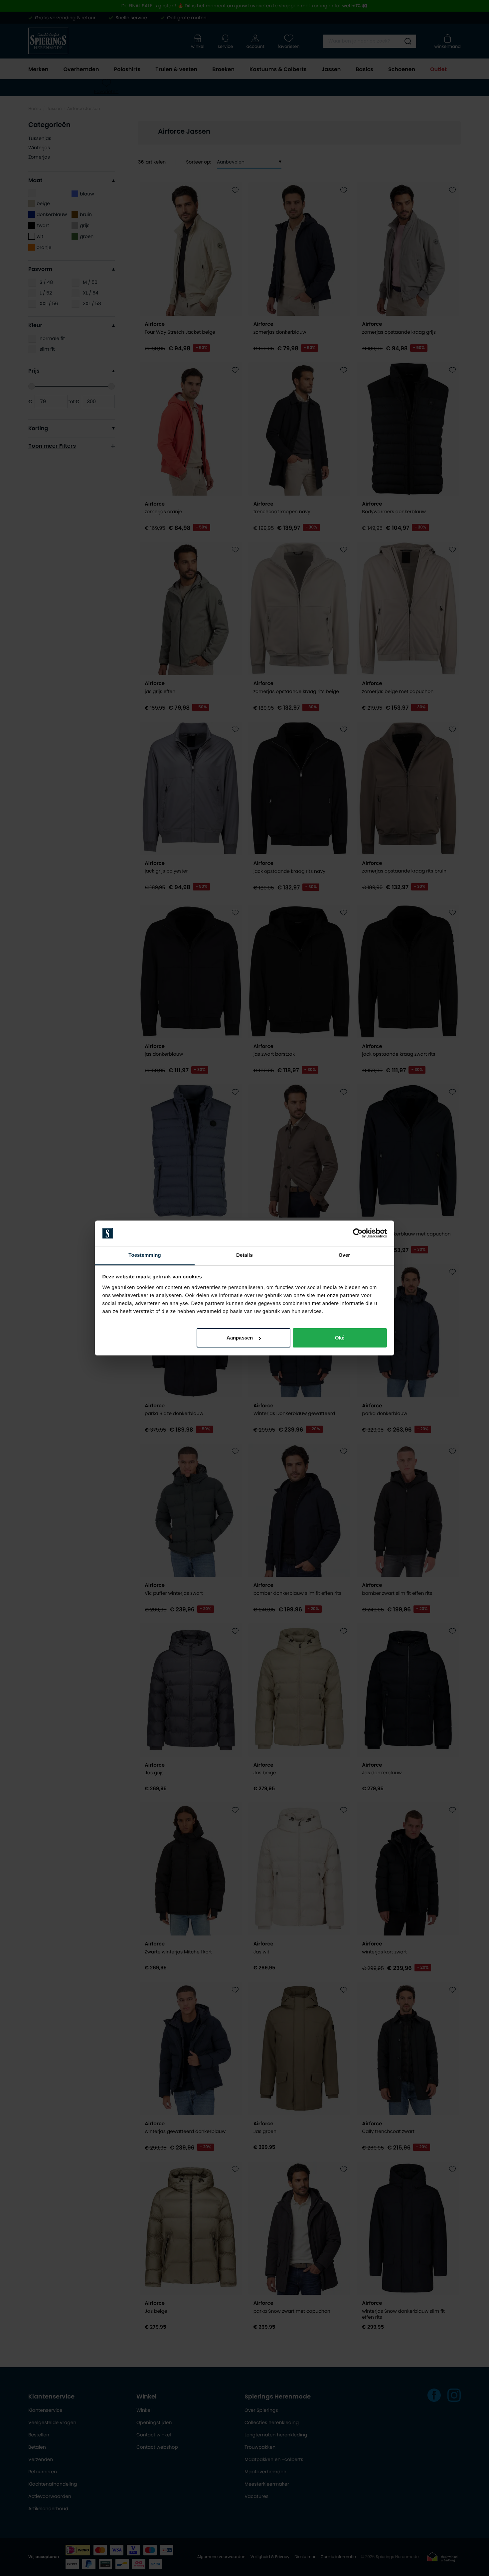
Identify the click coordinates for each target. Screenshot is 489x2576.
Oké (340, 1338)
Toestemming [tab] (145, 1255)
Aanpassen (240, 1338)
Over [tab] (344, 1255)
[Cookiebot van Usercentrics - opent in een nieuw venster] (358, 1233)
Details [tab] (244, 1255)
